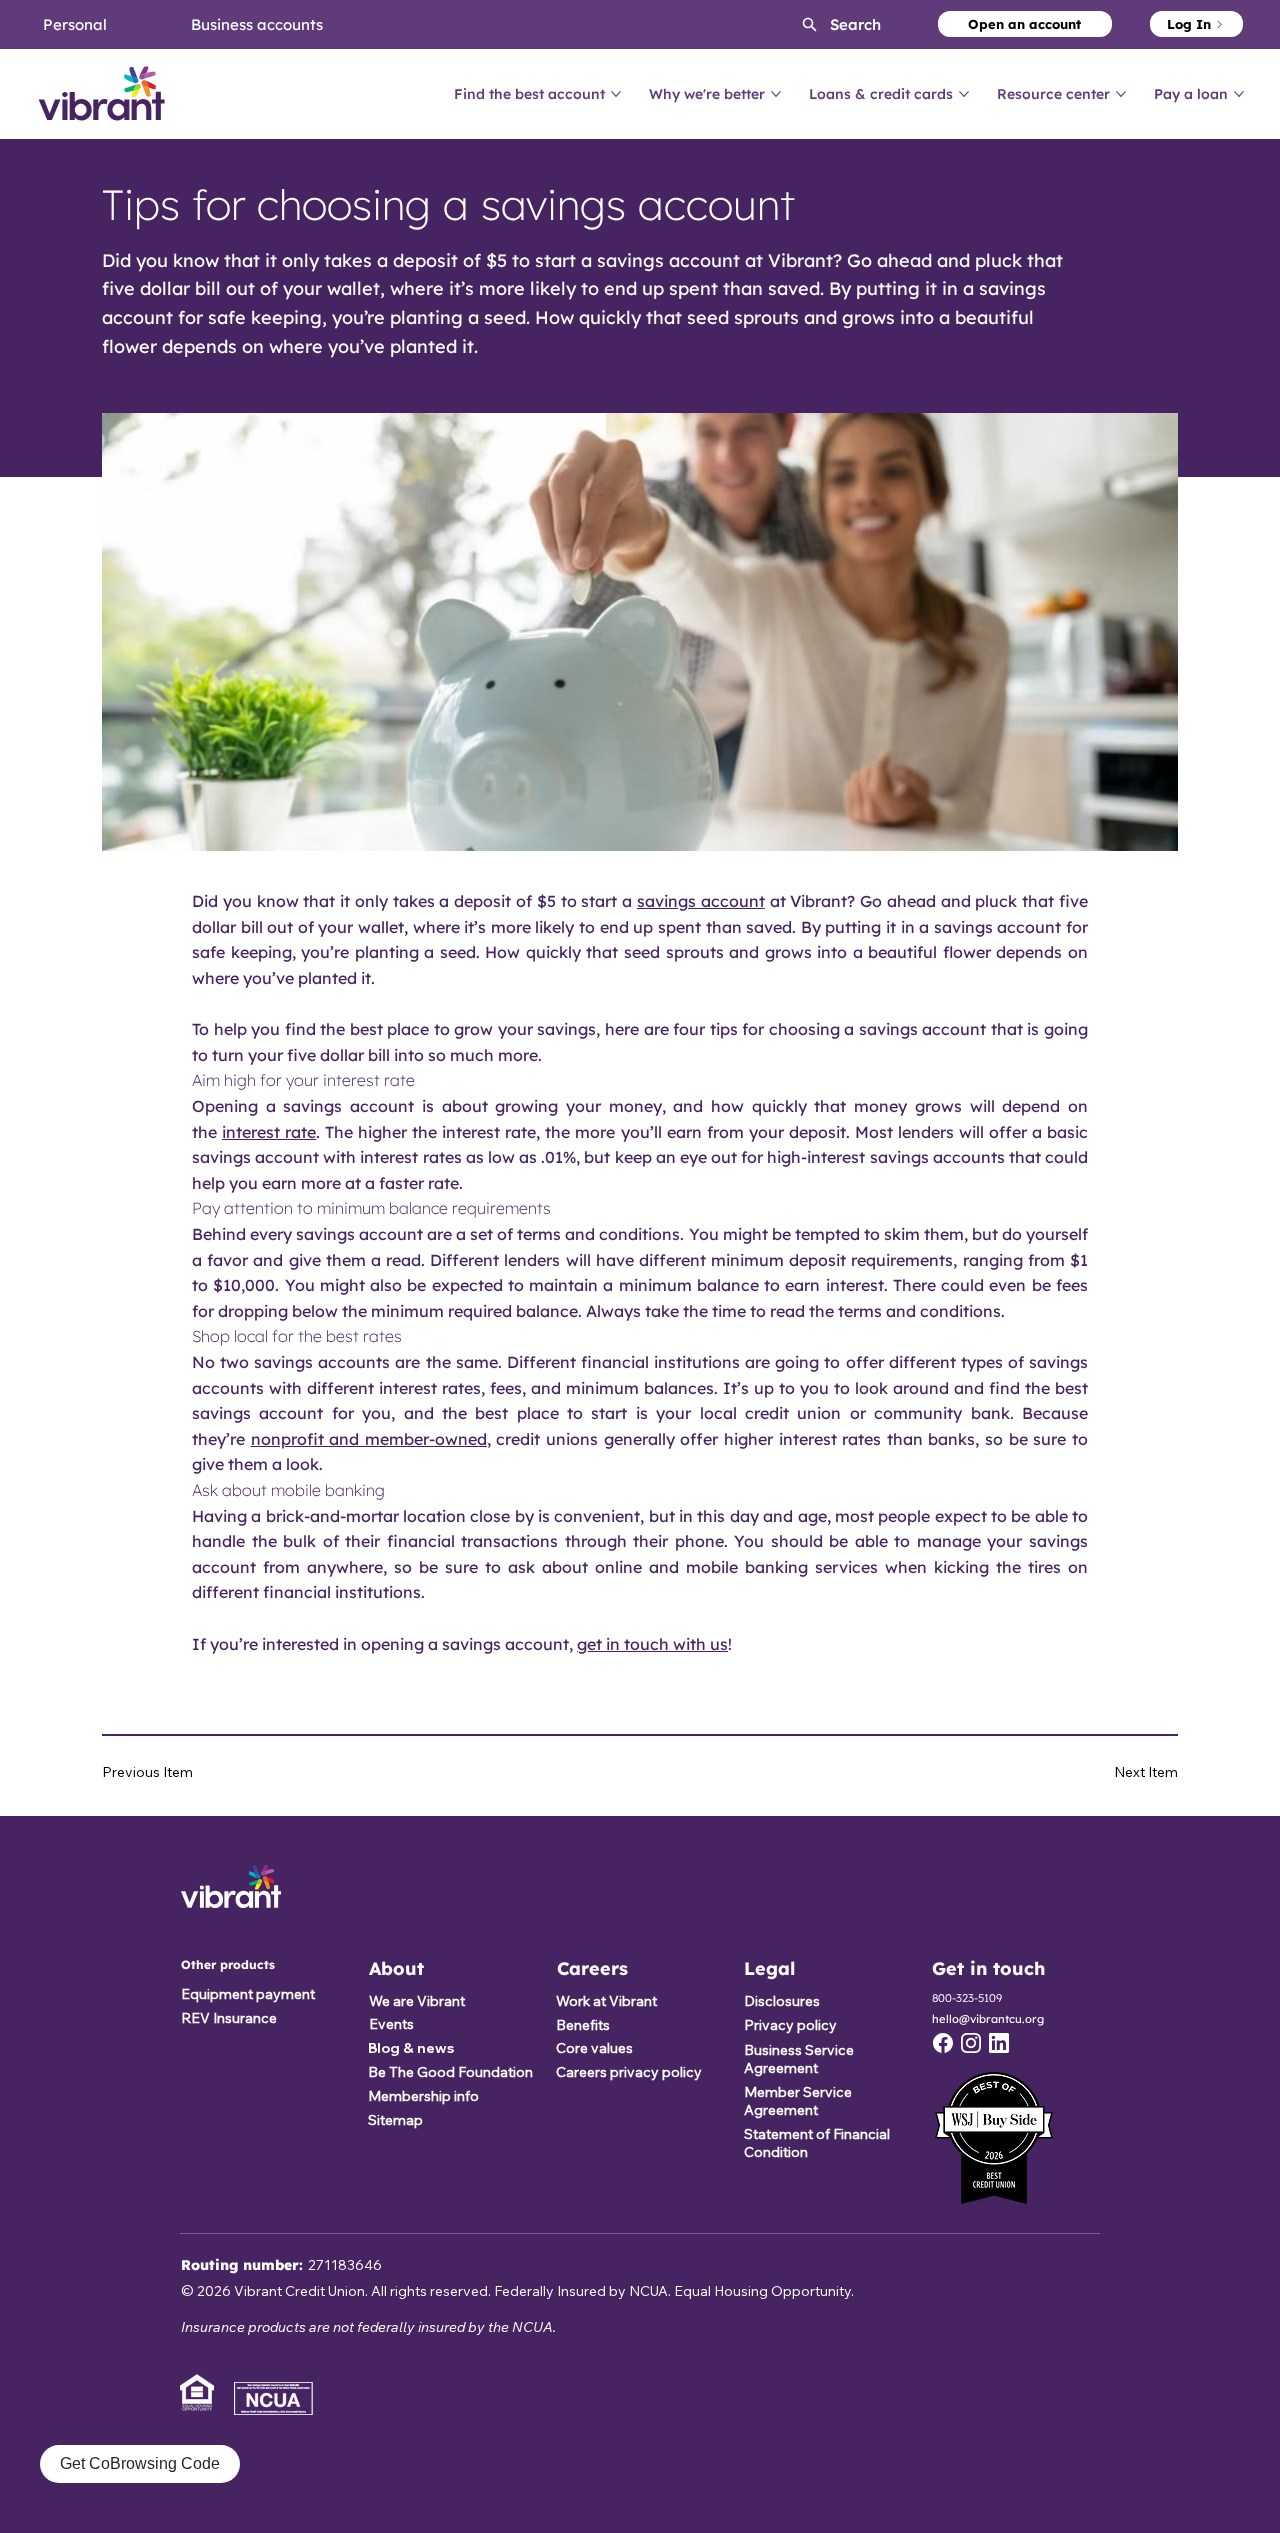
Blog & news (411, 2048)
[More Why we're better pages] (776, 94)
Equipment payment (248, 1994)
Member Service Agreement (798, 2101)
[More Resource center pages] (1121, 94)
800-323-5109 (967, 1998)
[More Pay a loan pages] (1239, 94)
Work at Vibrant (606, 2001)
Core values (594, 2048)
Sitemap (395, 2120)
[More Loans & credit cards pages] (964, 94)
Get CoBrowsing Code (140, 2463)
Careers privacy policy (629, 2072)
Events (391, 2024)
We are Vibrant (417, 2001)
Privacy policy (790, 2025)
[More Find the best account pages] (616, 94)
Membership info (423, 2096)
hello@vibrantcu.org (988, 2019)
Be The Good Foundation (450, 2072)
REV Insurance (229, 2018)
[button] (825, 24)
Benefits (583, 2025)
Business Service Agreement (799, 2059)
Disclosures (782, 2001)
